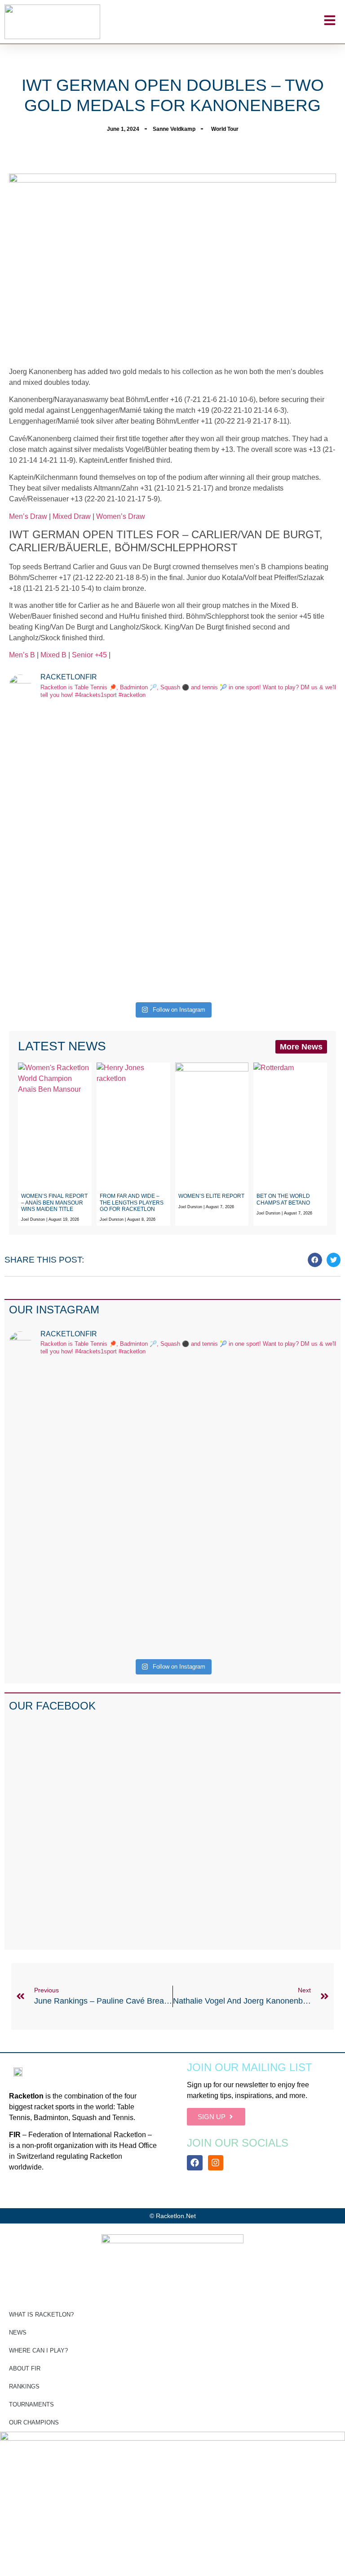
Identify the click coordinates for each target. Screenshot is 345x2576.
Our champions (34, 2422)
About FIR (25, 2368)
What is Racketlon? (41, 2315)
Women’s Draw (121, 516)
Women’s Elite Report (211, 1196)
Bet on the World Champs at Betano (283, 1199)
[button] (315, 1260)
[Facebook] (195, 2163)
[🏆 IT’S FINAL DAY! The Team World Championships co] (255, 769)
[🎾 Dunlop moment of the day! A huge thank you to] (90, 881)
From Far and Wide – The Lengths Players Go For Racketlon (132, 1203)
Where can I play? (38, 2351)
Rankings (24, 2386)
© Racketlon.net (173, 2216)
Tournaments (31, 2404)
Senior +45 (90, 655)
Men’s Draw (28, 516)
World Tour (225, 129)
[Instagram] (216, 2163)
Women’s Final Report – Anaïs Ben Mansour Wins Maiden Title (54, 1203)
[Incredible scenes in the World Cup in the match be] (255, 914)
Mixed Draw (72, 516)
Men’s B (22, 655)
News (18, 2333)
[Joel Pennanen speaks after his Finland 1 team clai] (90, 753)
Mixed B (53, 655)
